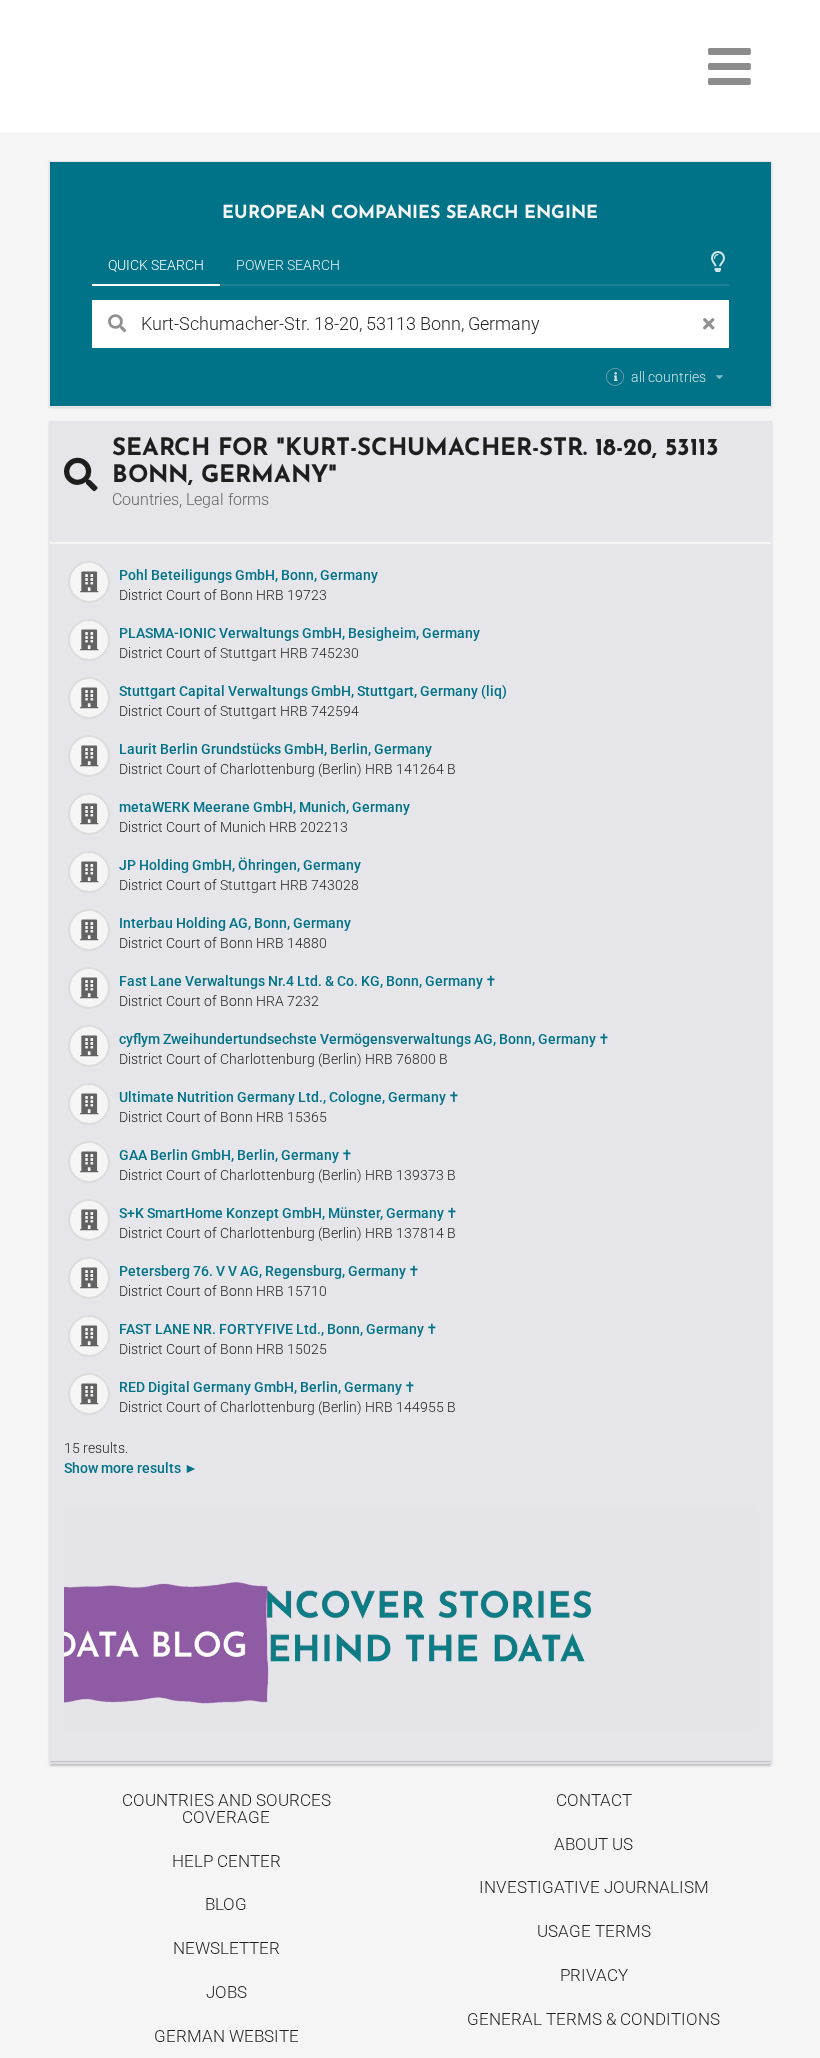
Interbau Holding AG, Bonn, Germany (235, 923)
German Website (226, 2036)
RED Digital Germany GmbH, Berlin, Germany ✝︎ (267, 1387)
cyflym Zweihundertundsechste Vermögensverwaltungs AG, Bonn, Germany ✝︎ (364, 1039)
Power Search (288, 265)
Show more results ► (131, 1468)
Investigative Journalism (594, 1887)
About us (593, 1844)
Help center (226, 1861)
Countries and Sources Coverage (226, 1808)
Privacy (594, 1975)
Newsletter (226, 1948)
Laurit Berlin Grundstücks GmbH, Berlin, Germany (275, 749)
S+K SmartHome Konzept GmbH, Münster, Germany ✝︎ (288, 1213)
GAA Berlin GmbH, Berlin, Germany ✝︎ (236, 1155)
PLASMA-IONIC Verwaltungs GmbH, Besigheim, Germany (299, 633)
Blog (226, 1904)
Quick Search (156, 265)
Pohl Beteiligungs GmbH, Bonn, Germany (248, 575)
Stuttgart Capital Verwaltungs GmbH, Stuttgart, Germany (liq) (313, 691)
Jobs (226, 1992)
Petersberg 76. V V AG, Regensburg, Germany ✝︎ (269, 1271)
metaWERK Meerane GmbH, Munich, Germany (264, 807)
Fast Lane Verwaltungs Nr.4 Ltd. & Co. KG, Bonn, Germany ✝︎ (308, 981)
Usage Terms (594, 1931)
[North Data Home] (166, 66)
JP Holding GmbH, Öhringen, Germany (240, 865)
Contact (594, 1800)
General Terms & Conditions (593, 2019)
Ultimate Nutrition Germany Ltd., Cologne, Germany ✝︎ (289, 1097)
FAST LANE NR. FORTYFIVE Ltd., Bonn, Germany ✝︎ (278, 1329)
